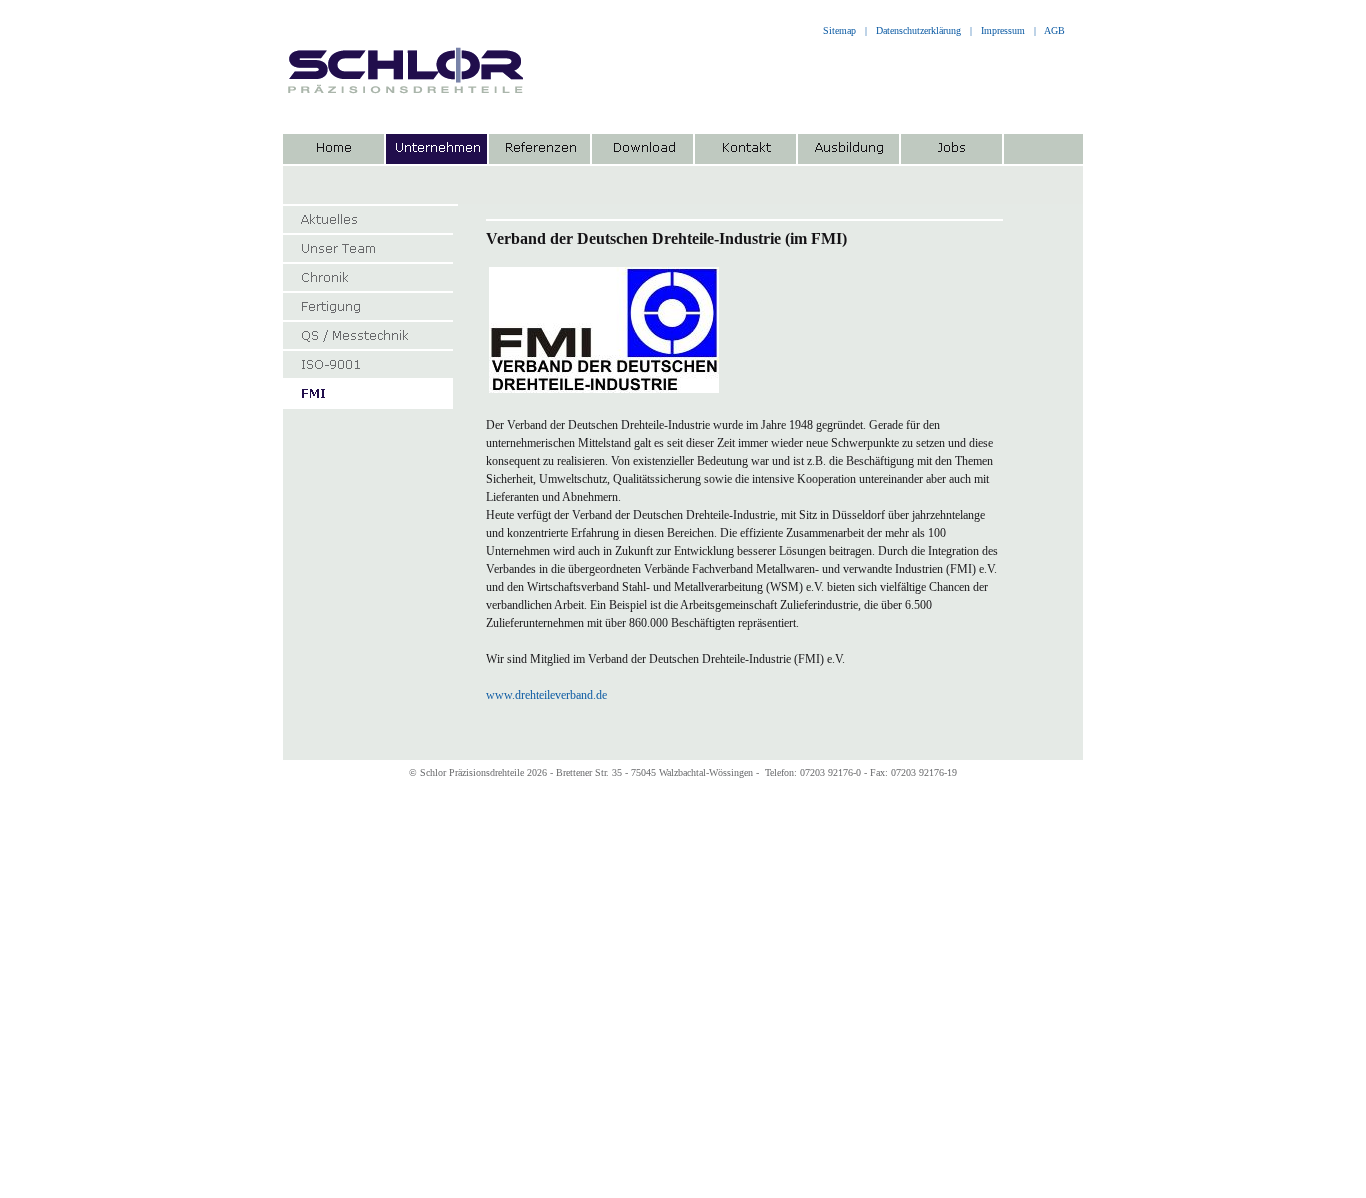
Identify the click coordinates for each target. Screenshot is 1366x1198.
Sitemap (838, 30)
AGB (1054, 30)
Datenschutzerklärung (918, 30)
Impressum (1003, 30)
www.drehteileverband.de (546, 695)
